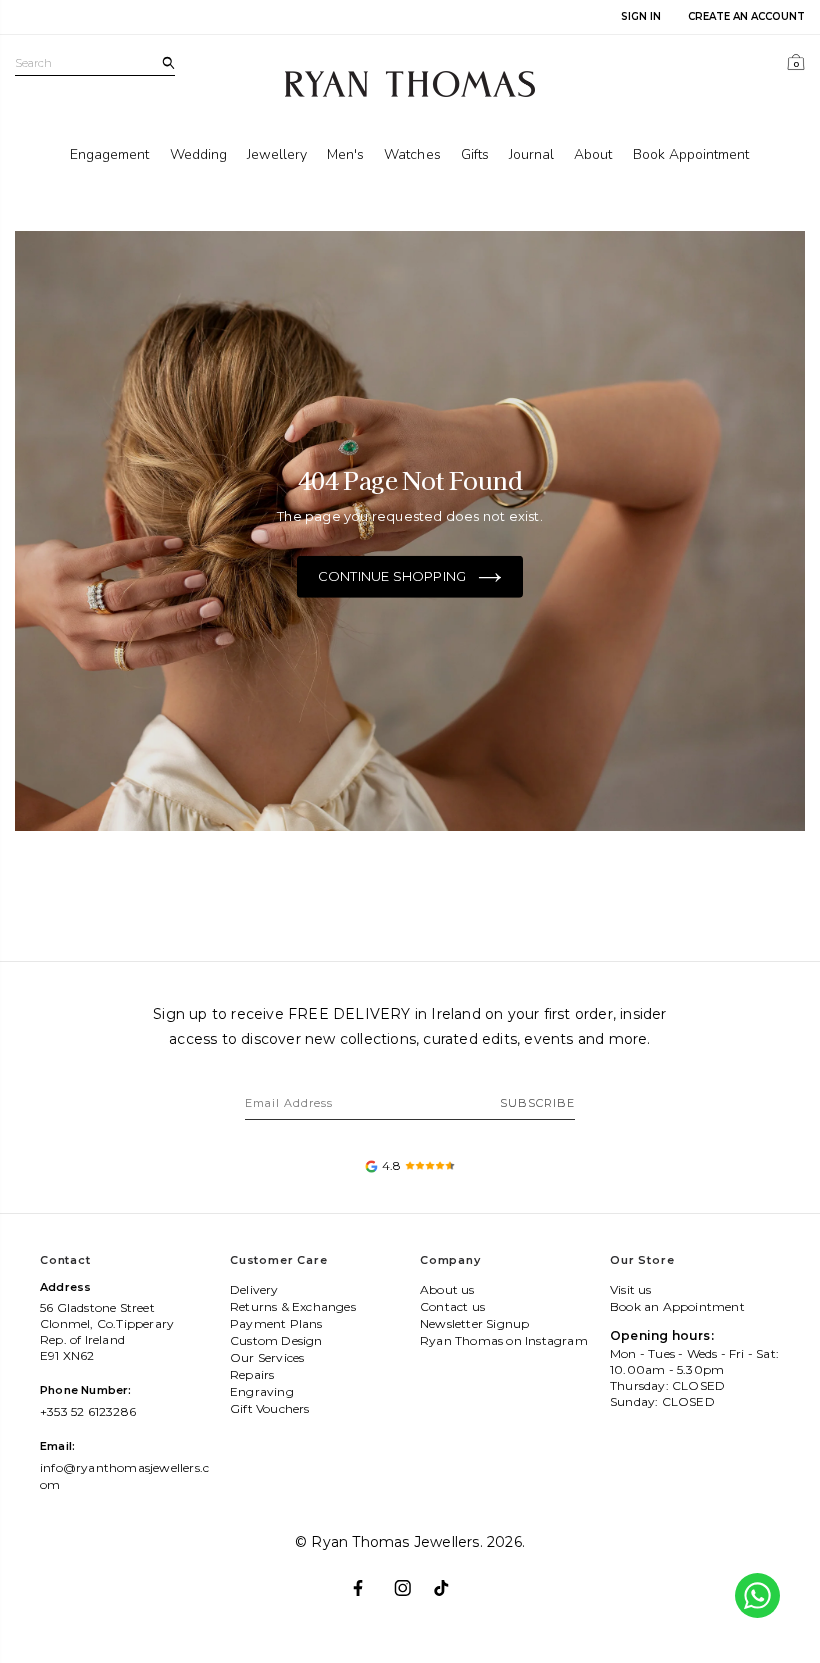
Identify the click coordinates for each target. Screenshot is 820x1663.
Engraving (262, 1391)
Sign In (641, 16)
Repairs (252, 1374)
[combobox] (95, 63)
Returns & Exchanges (293, 1306)
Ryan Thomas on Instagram (504, 1340)
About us (447, 1289)
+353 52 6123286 (88, 1411)
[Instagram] (410, 1580)
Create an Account (746, 16)
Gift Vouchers (270, 1408)
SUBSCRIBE (537, 1103)
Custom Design (276, 1340)
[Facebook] (369, 1580)
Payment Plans (276, 1323)
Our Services (267, 1357)
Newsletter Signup (474, 1323)
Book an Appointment (677, 1306)
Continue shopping (392, 576)
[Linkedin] (450, 1580)
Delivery (254, 1289)
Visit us (631, 1289)
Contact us (452, 1306)
